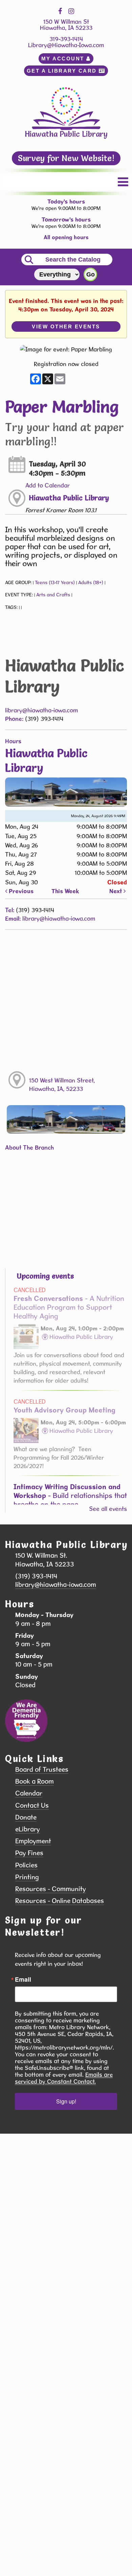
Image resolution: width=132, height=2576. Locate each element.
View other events (66, 326)
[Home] (66, 108)
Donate (26, 1817)
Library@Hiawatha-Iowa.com (66, 45)
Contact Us (32, 1805)
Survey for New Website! (66, 158)
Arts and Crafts (53, 595)
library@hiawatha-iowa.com (41, 710)
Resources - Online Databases (60, 1901)
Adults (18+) (91, 582)
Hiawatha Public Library (69, 498)
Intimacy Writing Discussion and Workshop (70, 1495)
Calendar (29, 1793)
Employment (33, 1841)
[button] (123, 182)
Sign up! (66, 2101)
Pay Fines (29, 1853)
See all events (108, 1509)
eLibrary (28, 1829)
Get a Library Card (63, 71)
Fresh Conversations (69, 1307)
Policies (26, 1865)
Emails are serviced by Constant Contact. (64, 2078)
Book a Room (35, 1781)
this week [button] (65, 891)
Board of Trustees (42, 1770)
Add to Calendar (48, 485)
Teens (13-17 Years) (55, 582)
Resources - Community (51, 1889)
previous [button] (20, 891)
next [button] (116, 891)
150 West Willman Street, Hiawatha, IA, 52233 (62, 1084)
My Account (64, 59)
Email (23, 1979)
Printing (27, 1877)
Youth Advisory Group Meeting (64, 1410)
